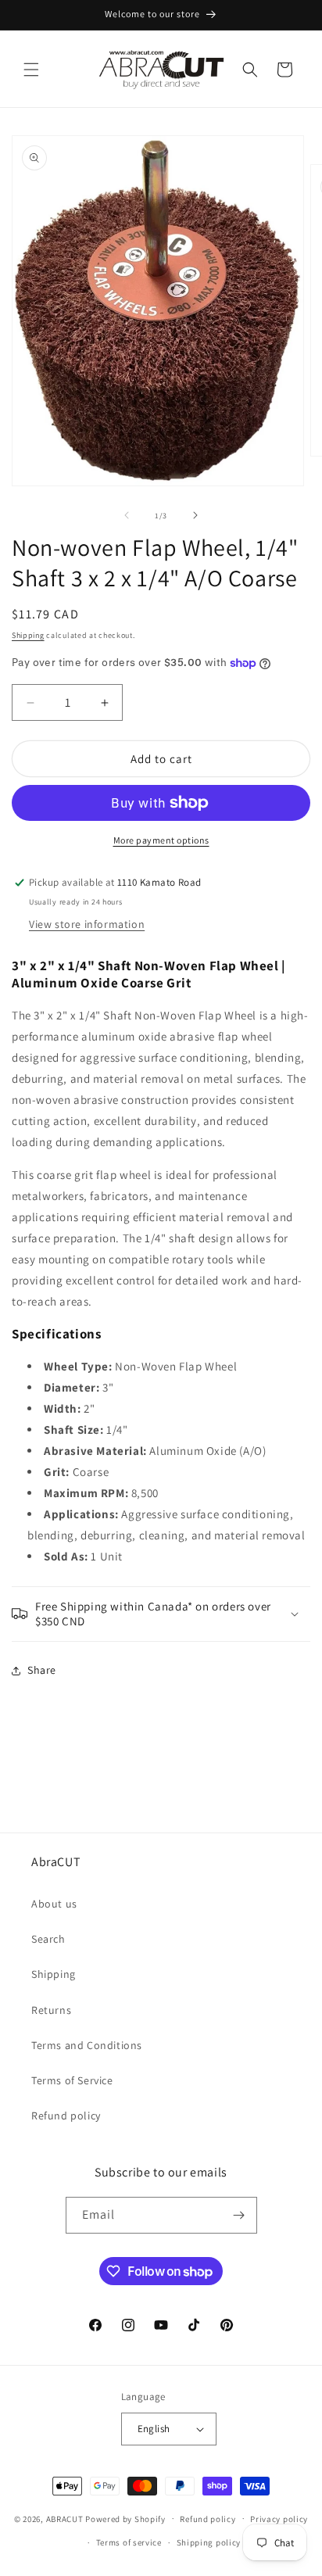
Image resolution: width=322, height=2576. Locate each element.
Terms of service (129, 2542)
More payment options (161, 840)
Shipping (28, 635)
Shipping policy (209, 2542)
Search (48, 1939)
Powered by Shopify (125, 2518)
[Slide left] (127, 515)
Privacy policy (279, 2519)
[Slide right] (195, 515)
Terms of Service (72, 2080)
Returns (51, 2010)
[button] (31, 70)
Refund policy (66, 2116)
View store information (87, 924)
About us (54, 1904)
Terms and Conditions (87, 2045)
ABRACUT (65, 2518)
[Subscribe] (239, 2215)
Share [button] (42, 1670)
